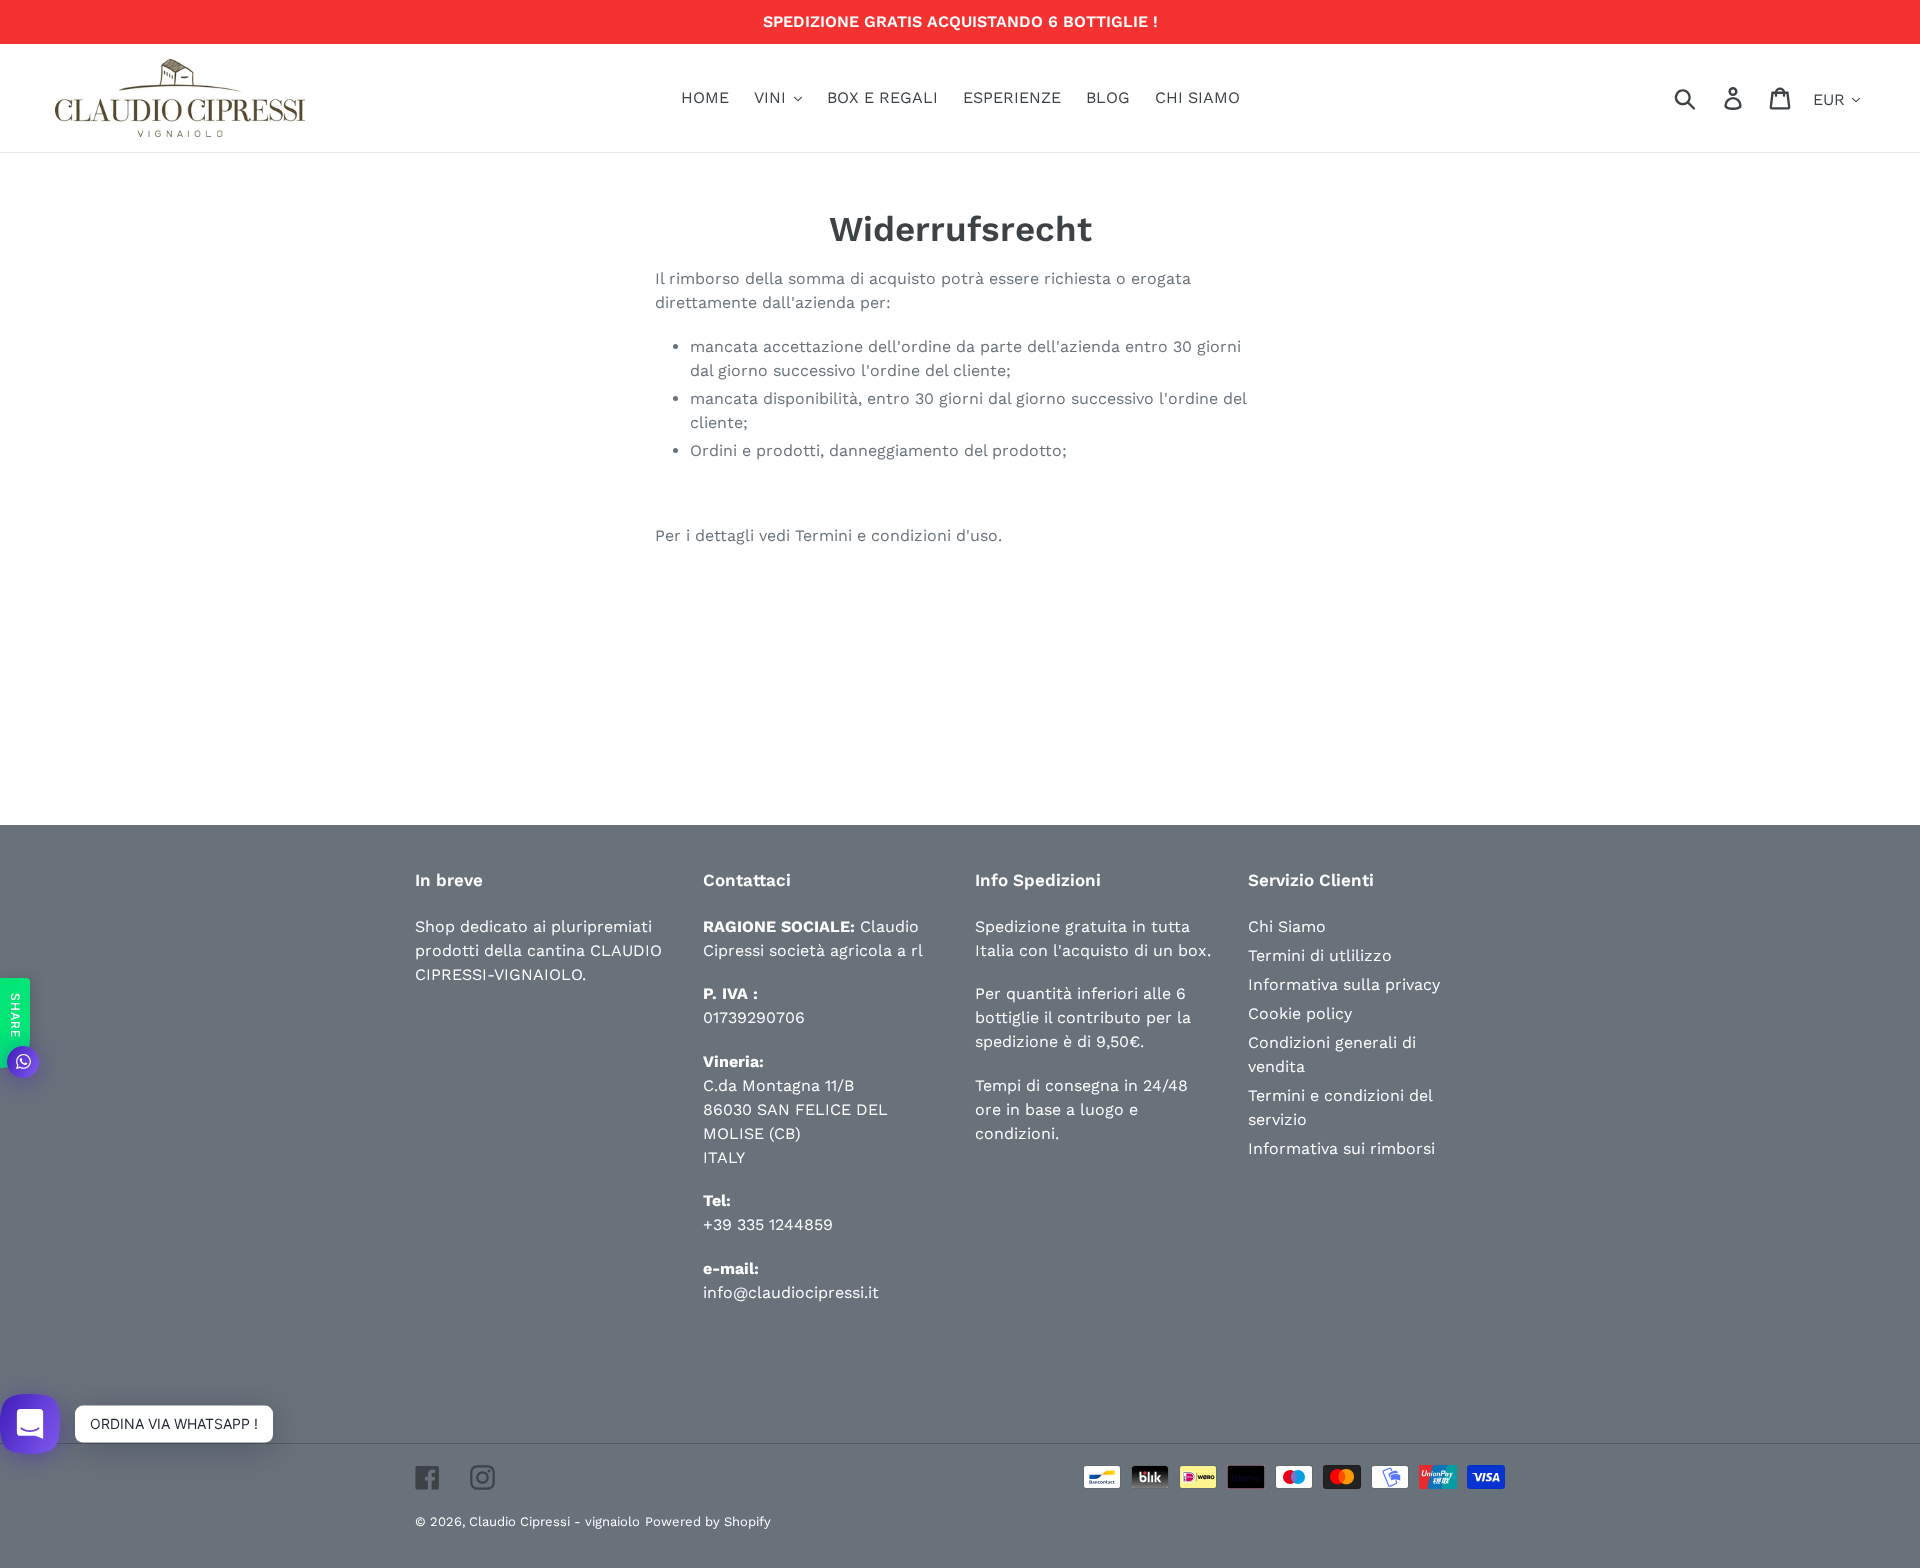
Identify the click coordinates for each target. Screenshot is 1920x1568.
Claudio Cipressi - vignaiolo (554, 1521)
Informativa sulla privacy (1344, 984)
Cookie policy (1300, 1013)
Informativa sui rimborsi (1341, 1148)
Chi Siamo (1287, 926)
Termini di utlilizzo (1320, 955)
